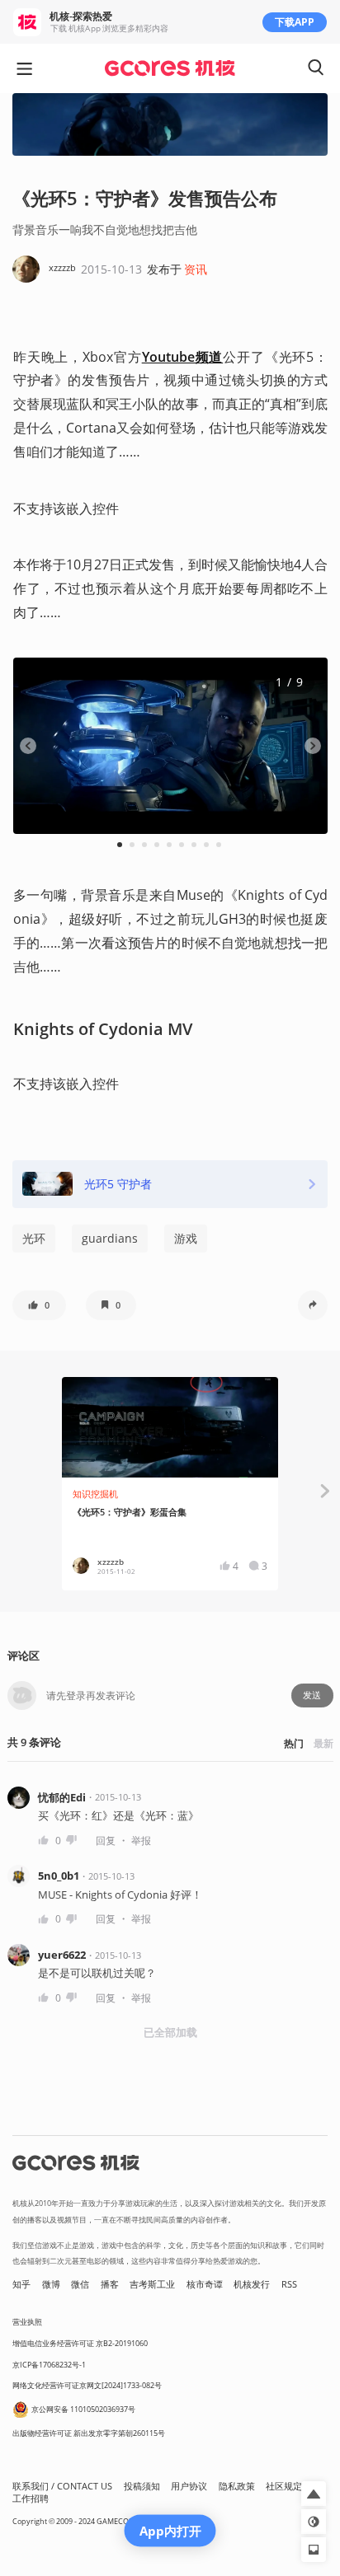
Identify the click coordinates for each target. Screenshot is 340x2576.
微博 (51, 2284)
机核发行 (252, 2284)
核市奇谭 (205, 2284)
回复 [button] (106, 1841)
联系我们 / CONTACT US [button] (62, 2486)
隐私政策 (237, 2486)
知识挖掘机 (95, 1494)
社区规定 (284, 2486)
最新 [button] (323, 1743)
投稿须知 (142, 2486)
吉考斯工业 (152, 2284)
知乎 (21, 2284)
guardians (110, 1238)
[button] (39, 1305)
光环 (34, 1238)
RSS (289, 2284)
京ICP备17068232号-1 (49, 2365)
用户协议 (189, 2486)
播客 (110, 2284)
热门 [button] (294, 1743)
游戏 (186, 1238)
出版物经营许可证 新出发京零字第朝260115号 (89, 2433)
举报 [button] (141, 1841)
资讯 (196, 269)
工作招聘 (31, 2499)
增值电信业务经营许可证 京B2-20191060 (80, 2343)
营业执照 (27, 2322)
